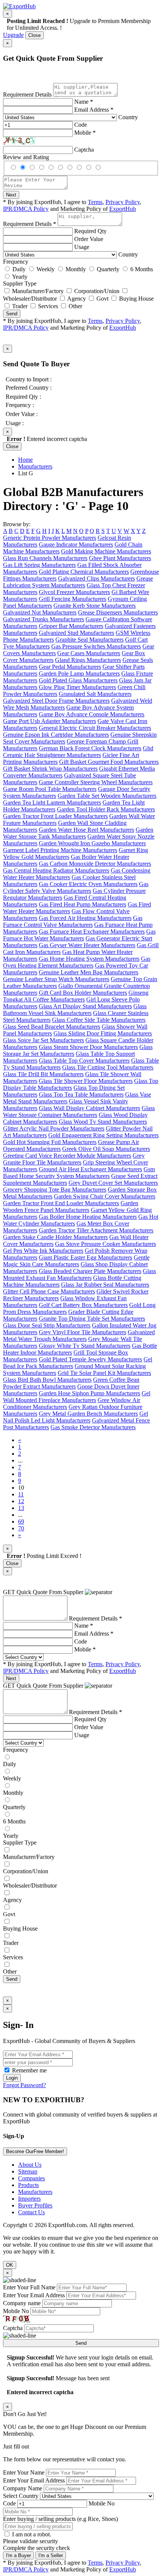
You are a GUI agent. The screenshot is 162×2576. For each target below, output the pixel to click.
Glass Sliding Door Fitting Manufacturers (103, 1033)
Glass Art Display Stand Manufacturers (85, 1006)
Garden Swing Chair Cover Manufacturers (105, 1196)
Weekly (46, 269)
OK (10, 2265)
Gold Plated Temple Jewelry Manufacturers (90, 1359)
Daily (19, 269)
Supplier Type (20, 283)
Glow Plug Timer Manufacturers (77, 687)
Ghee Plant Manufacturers (120, 558)
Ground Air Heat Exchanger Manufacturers (90, 1169)
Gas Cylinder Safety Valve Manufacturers (76, 887)
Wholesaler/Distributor (30, 299)
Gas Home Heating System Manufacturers (89, 959)
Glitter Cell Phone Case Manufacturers (49, 1291)
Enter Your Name (24, 2472)
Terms (95, 202)
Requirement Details (27, 94)
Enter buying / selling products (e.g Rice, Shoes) (60, 2519)
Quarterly (108, 269)
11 (21, 1494)
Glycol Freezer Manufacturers (74, 592)
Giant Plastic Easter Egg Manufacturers (86, 1257)
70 (21, 1528)
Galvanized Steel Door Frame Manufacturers (56, 701)
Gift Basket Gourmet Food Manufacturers (109, 762)
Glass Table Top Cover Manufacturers (84, 1061)
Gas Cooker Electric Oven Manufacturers (88, 884)
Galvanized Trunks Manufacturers (44, 619)
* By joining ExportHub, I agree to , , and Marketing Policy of (72, 1667)
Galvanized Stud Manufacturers (76, 633)
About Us (30, 2165)
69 (21, 1521)
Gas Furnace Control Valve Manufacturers (73, 921)
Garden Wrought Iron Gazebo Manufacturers (92, 843)
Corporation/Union (97, 291)
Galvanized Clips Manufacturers (96, 578)
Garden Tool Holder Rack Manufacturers (106, 809)
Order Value (89, 239)
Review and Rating (26, 157)
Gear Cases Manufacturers (89, 653)
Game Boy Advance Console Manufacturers (92, 714)
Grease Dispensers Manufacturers (118, 612)
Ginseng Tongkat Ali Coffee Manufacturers (76, 996)
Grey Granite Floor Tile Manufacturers (74, 1159)
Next (11, 195)
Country (128, 117)
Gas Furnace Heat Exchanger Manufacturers (92, 932)
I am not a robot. (32, 2534)
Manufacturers (35, 466)
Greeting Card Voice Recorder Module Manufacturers (67, 1156)
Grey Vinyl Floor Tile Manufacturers (83, 1332)
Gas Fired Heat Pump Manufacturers (83, 904)
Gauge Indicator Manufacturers (76, 545)
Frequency (16, 262)
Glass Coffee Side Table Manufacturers (99, 1020)
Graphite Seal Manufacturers (89, 640)
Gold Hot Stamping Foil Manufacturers (50, 1142)
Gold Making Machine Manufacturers (106, 551)
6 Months (142, 269)
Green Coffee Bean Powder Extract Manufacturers (71, 1383)
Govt (102, 299)
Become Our (35, 2151)
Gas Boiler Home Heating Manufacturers (88, 1217)
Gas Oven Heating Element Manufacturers (77, 962)
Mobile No (16, 2311)
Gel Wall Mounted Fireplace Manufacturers (77, 1397)
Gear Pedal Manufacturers (70, 667)
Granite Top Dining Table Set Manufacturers (92, 1319)
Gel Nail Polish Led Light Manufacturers (76, 1417)
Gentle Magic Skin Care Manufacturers (76, 1261)
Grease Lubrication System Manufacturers (78, 582)
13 (21, 1508)
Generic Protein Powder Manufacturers (50, 538)
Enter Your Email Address (34, 2295)
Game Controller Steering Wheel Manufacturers (96, 782)
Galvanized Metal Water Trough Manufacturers (79, 1336)
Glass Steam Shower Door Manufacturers (88, 1047)
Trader (20, 306)
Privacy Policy (123, 202)
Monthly (76, 269)
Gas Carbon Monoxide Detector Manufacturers (95, 864)
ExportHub (123, 209)
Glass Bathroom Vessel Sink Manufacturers (75, 1010)
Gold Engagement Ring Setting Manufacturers (103, 1135)
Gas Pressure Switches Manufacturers (96, 646)
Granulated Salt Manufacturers (95, 694)
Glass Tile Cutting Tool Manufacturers (108, 1067)
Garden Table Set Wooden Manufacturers (107, 796)
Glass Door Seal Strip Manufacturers (47, 1325)
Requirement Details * (30, 224)
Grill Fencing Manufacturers (73, 599)
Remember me (29, 2070)
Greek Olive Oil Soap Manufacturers (106, 1149)
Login (12, 2078)
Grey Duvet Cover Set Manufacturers (113, 1183)
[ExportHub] (19, 6)
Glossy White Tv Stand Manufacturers (85, 1346)
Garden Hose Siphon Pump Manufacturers (89, 1393)
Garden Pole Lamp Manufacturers (79, 674)
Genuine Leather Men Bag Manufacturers (89, 972)
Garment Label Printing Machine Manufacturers (60, 850)
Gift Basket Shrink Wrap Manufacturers (50, 769)
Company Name (23, 2488)
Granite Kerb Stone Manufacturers (95, 606)
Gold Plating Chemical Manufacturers (84, 572)
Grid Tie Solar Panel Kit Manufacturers (104, 1373)
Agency (76, 299)
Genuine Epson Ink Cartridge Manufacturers (56, 735)
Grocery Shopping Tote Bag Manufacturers (55, 1190)
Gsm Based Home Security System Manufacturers (79, 1173)
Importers (29, 2199)
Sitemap (28, 2171)
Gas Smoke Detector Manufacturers (93, 1427)
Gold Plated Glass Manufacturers (78, 680)
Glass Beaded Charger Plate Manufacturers (90, 1271)
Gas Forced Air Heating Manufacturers (85, 918)
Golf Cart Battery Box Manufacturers (83, 1305)
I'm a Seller (51, 2555)
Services (48, 306)
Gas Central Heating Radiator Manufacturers (56, 870)
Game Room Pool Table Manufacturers (50, 789)
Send (12, 314)
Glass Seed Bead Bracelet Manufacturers (52, 1027)
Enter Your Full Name (29, 2287)
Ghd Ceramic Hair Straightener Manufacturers (78, 752)
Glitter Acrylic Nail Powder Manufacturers (54, 1128)
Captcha (84, 150)
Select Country (21, 2496)
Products (28, 2185)
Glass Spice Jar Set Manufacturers (44, 1040)
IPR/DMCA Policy (26, 209)
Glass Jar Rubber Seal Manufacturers (105, 1285)
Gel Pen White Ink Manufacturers (43, 1251)
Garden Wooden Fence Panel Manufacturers (71, 1207)
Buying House (136, 299)
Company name (22, 2303)
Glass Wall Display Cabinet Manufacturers (89, 1108)
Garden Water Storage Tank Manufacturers (78, 833)
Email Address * (94, 110)
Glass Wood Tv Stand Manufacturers (103, 1122)
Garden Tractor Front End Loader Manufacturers (61, 1203)
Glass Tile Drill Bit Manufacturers (43, 1074)
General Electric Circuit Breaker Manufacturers (95, 728)
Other (75, 306)
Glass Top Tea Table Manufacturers (81, 1094)
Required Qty (90, 231)
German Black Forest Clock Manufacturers (90, 748)
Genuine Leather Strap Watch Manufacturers (56, 979)
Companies (31, 2178)
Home (25, 460)
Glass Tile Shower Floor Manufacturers (86, 1081)
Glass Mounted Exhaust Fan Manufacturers (79, 1274)
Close (34, 35)
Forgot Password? (24, 2085)
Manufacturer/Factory (38, 291)
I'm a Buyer (18, 2555)
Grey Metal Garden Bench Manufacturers (88, 1414)
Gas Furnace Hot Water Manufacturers (79, 935)
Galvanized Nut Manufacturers (40, 612)
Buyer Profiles (35, 2205)
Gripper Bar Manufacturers (71, 626)
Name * (84, 102)
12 (21, 1501)
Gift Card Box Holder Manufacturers (83, 993)
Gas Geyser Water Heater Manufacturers (87, 945)
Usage (82, 247)
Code (81, 125)
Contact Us (31, 2212)
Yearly (20, 277)
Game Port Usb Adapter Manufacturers (50, 721)
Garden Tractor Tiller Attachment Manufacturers (96, 1230)
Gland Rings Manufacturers (88, 660)
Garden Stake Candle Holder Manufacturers (55, 1237)
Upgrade (13, 35)
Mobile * (85, 133)
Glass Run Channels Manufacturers (45, 558)
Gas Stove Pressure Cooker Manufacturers (105, 1244)
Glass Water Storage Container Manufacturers (79, 1111)
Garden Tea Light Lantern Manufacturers (52, 803)
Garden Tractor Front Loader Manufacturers (55, 816)
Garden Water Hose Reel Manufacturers (86, 830)
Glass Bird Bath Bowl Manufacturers (47, 1380)
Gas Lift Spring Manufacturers (39, 565)
